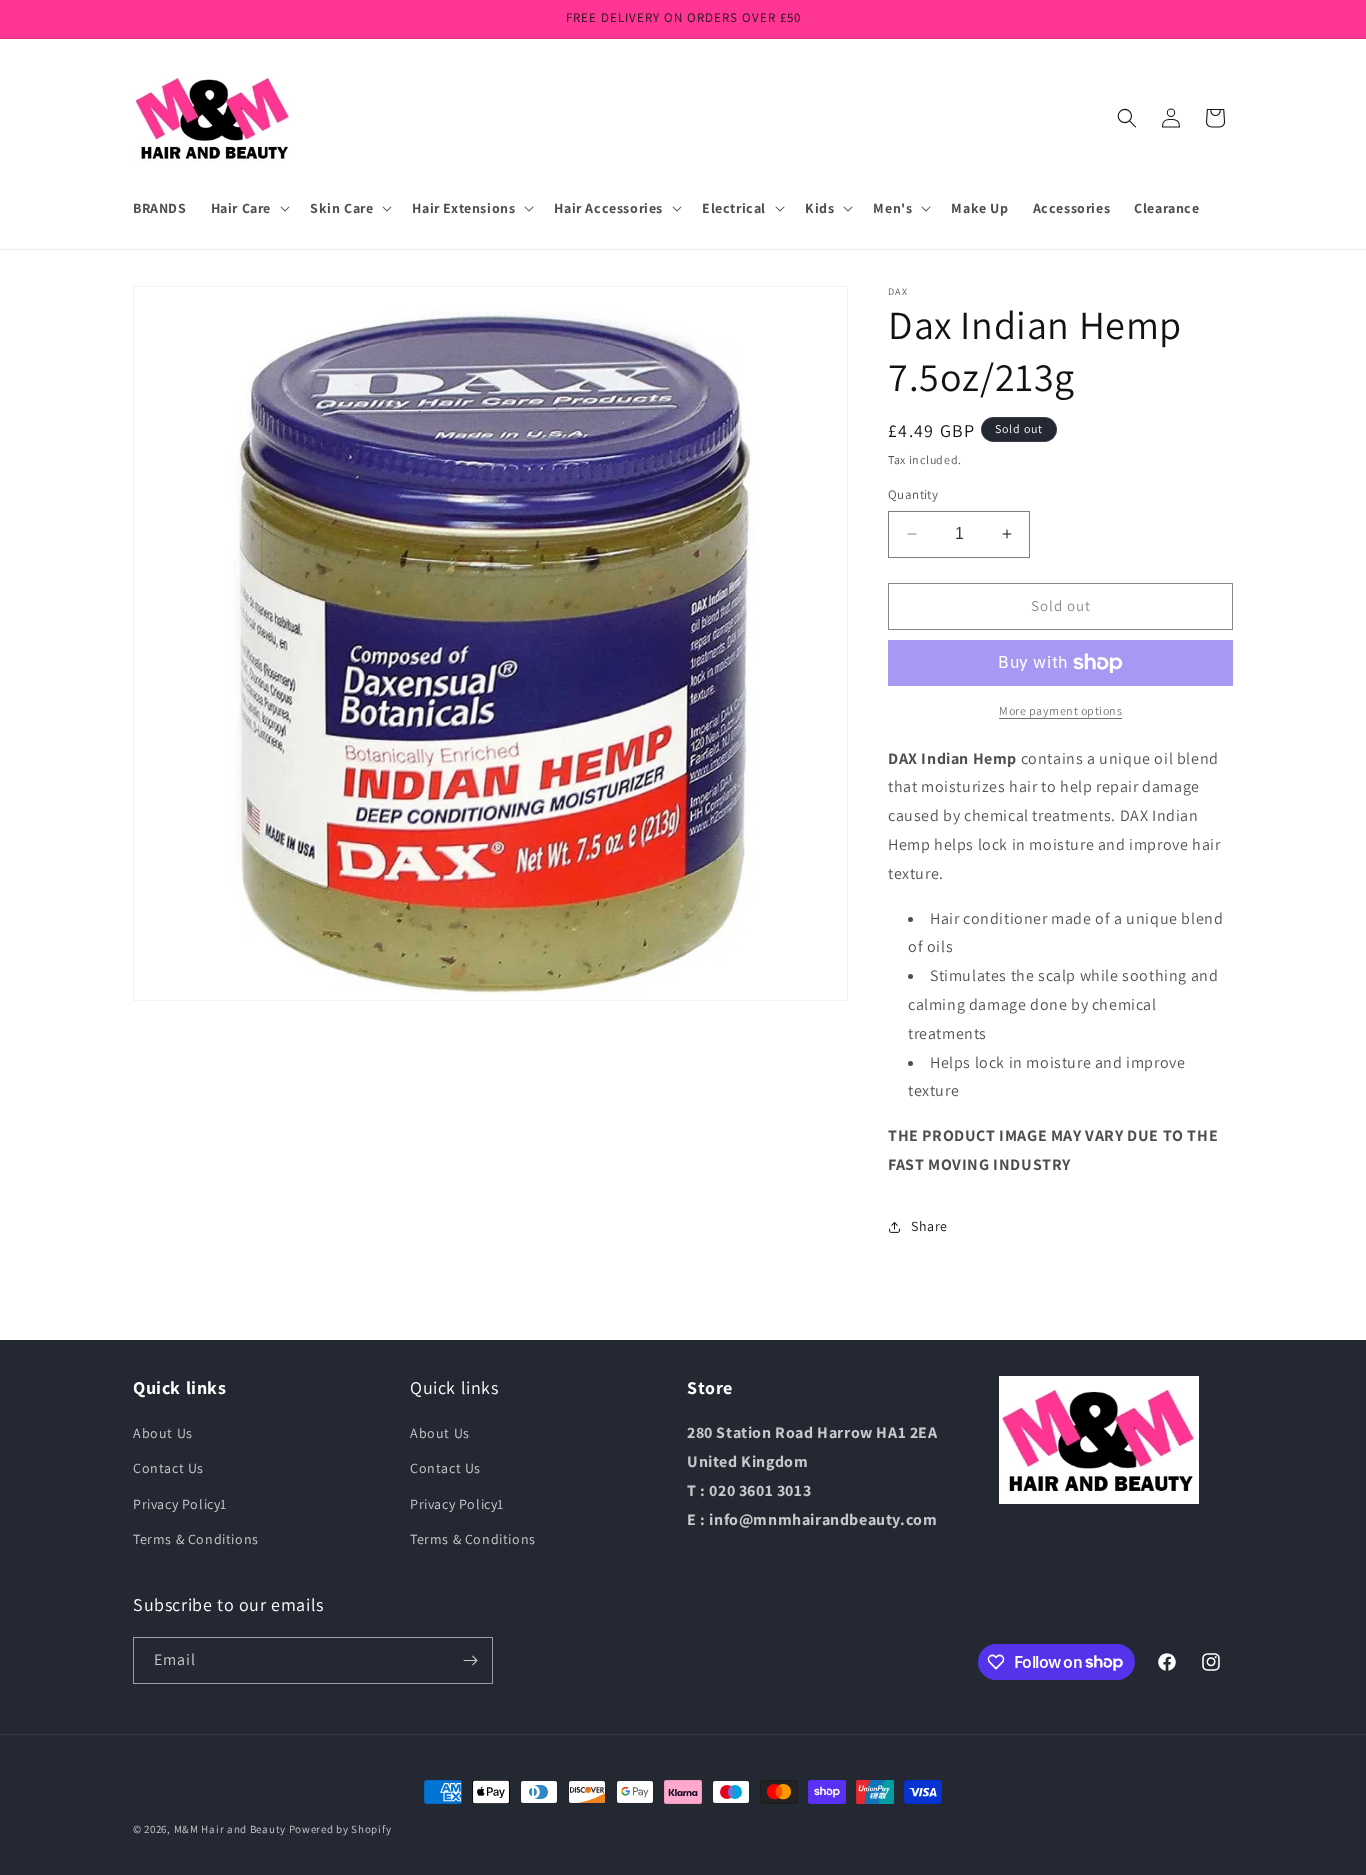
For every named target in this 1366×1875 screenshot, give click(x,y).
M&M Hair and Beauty (230, 1829)
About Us (163, 1433)
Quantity (913, 494)
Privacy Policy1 (180, 1504)
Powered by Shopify (340, 1829)
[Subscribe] (470, 1660)
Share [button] (929, 1226)
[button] (248, 208)
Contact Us (168, 1468)
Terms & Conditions (196, 1539)
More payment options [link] (1060, 710)
